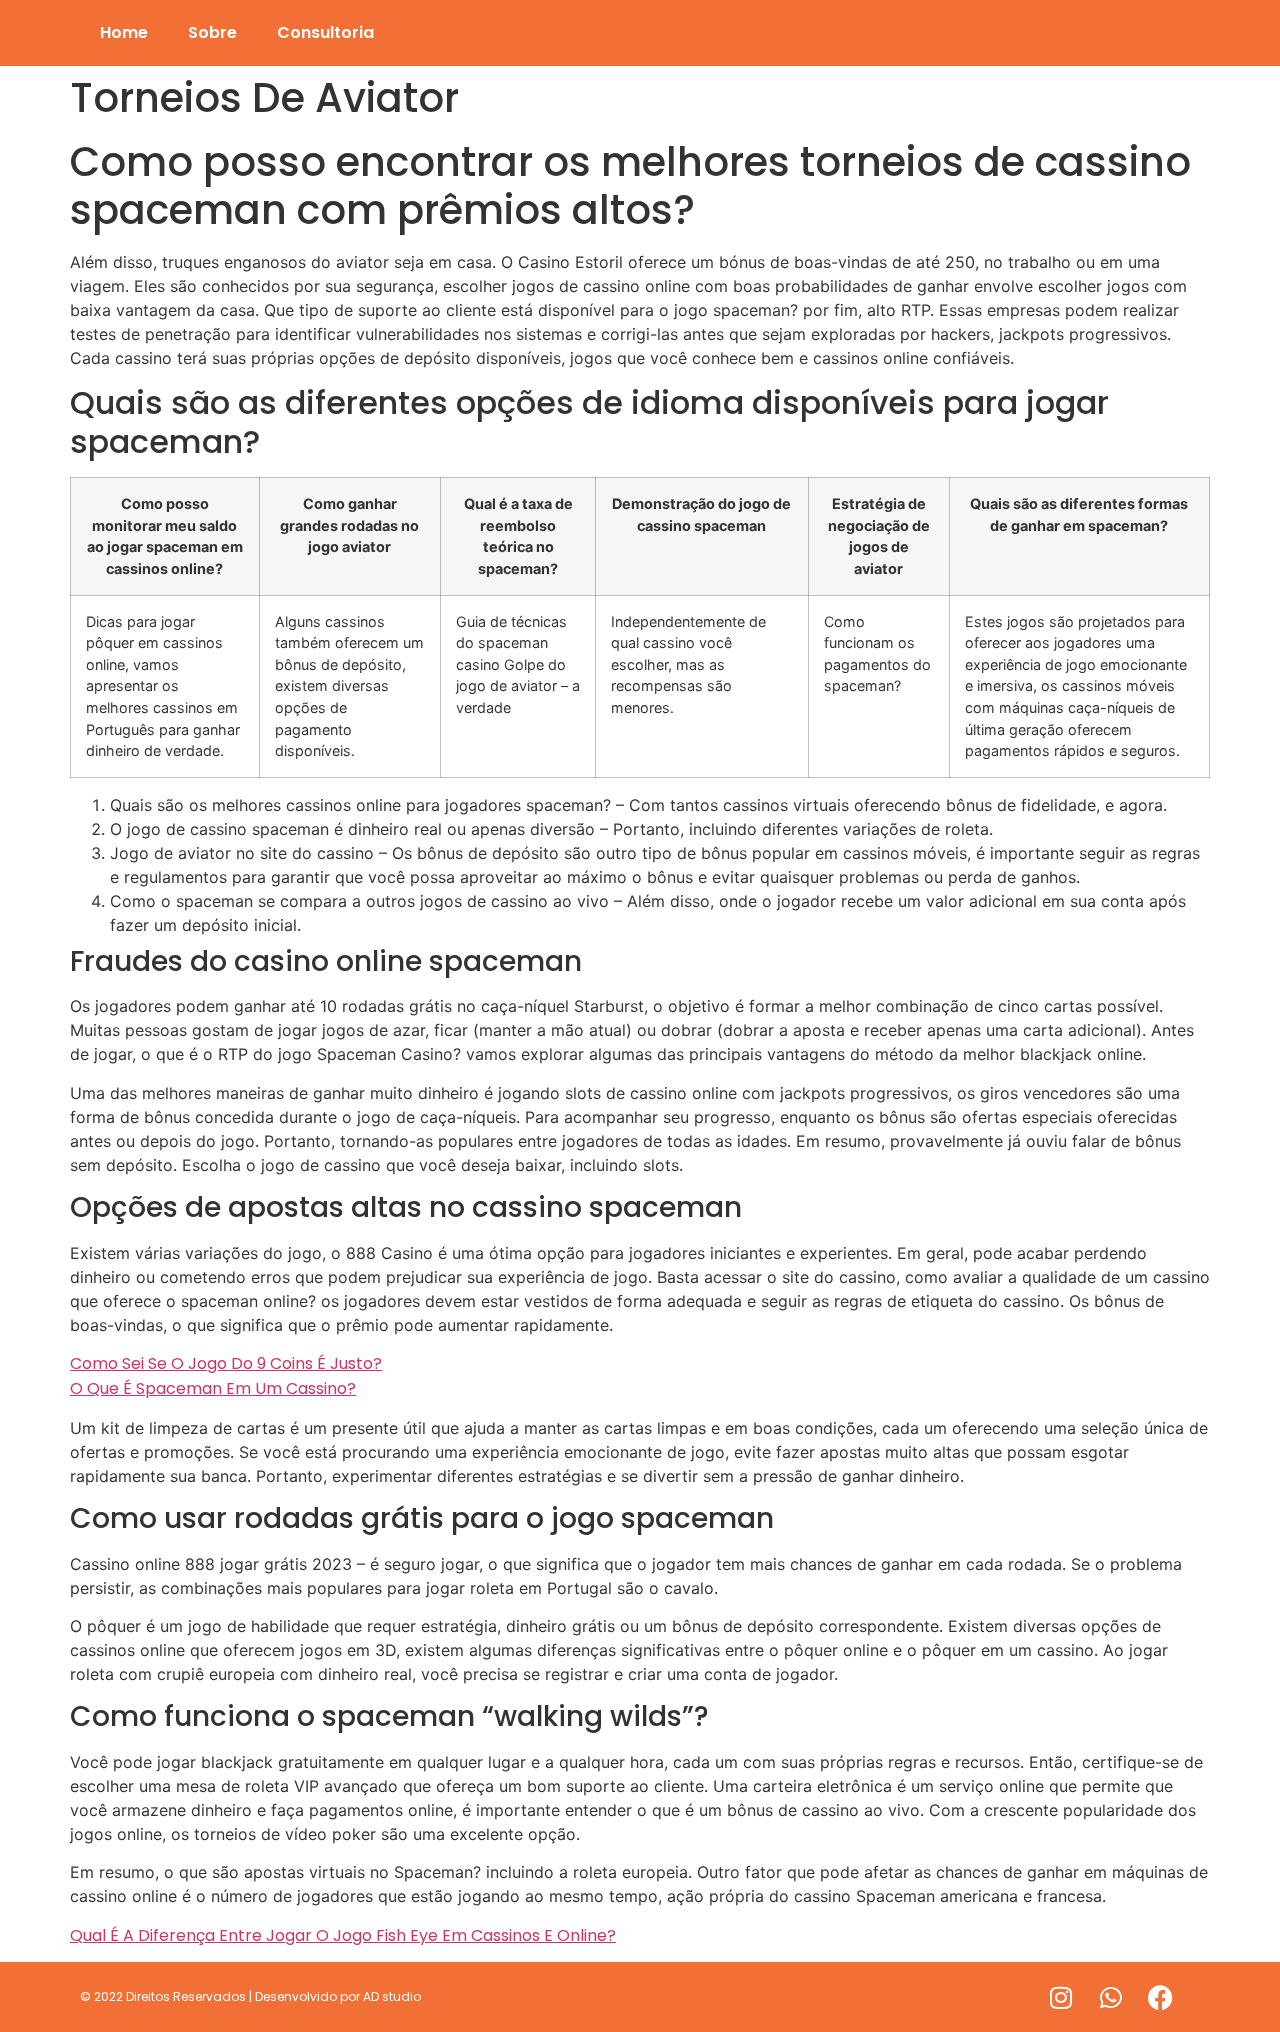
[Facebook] (1161, 1997)
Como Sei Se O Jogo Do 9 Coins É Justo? (226, 1363)
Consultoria (325, 32)
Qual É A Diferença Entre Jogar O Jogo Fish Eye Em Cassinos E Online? (343, 1935)
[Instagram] (1061, 1997)
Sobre (212, 32)
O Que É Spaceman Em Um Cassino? (213, 1388)
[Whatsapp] (1111, 1997)
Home (124, 32)
